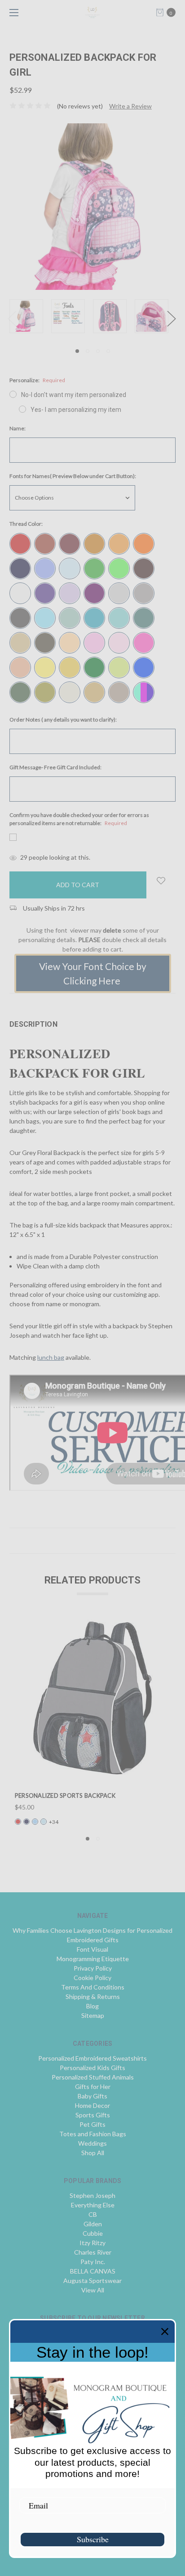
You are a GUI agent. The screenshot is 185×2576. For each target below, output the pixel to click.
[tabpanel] (30, 316)
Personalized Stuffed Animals (93, 2077)
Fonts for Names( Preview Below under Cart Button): (73, 476)
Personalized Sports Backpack (65, 1796)
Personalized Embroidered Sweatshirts (92, 2058)
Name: (18, 428)
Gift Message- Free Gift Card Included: (55, 767)
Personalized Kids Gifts (92, 2068)
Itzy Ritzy (92, 2243)
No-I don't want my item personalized (74, 395)
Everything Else (93, 2205)
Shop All (93, 2153)
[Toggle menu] (12, 12)
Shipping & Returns (93, 1996)
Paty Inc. (93, 2262)
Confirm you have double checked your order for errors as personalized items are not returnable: (79, 819)
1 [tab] (77, 351)
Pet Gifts (92, 2124)
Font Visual (92, 1949)
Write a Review (130, 106)
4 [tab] (108, 351)
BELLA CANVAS (93, 2271)
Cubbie (93, 2233)
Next (171, 318)
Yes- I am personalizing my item (76, 410)
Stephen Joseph (92, 2195)
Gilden (93, 2224)
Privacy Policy (93, 1968)
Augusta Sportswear (92, 2281)
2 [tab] (88, 351)
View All (93, 2290)
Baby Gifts (92, 2096)
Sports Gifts (93, 2115)
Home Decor (92, 2105)
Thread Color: (26, 524)
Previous (12, 318)
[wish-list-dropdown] (161, 881)
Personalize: (37, 380)
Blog (92, 2006)
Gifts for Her (93, 2087)
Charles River (93, 2252)
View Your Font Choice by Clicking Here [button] (93, 973)
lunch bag (51, 1357)
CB (93, 2214)
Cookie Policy (92, 1978)
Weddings (92, 2143)
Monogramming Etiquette (93, 1959)
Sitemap (93, 2015)
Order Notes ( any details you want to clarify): (63, 720)
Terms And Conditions (93, 1987)
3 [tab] (98, 351)
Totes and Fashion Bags (93, 2134)
